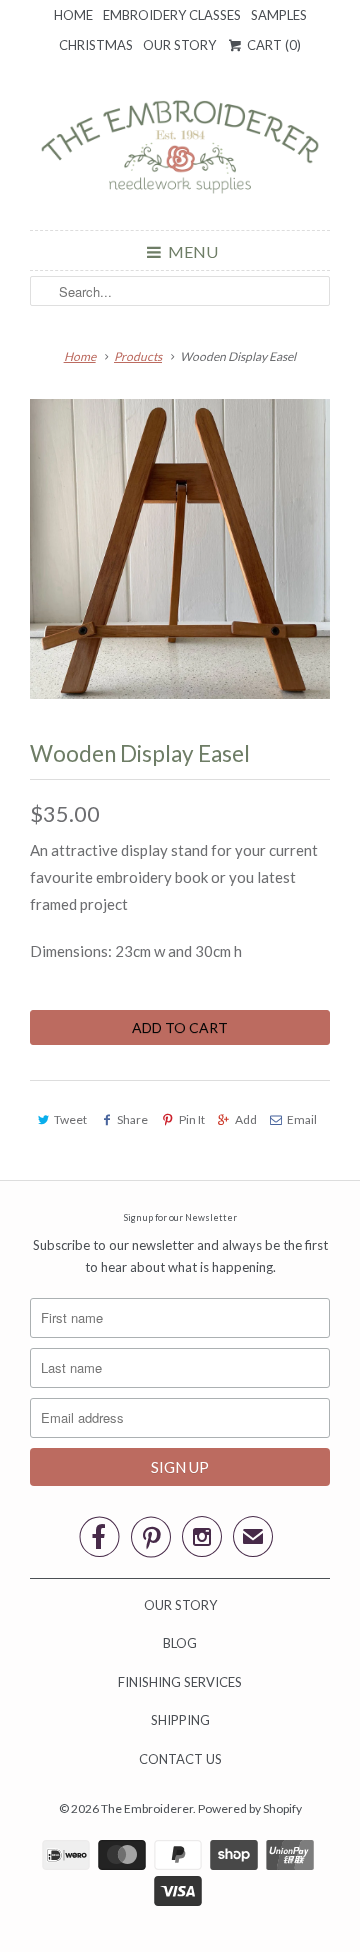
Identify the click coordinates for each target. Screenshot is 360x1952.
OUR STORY (180, 1605)
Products (138, 356)
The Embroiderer (147, 1808)
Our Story (179, 45)
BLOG (180, 1643)
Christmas (96, 45)
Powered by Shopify (250, 1808)
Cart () (272, 45)
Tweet (70, 1119)
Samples (279, 15)
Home (73, 15)
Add (246, 1119)
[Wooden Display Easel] (180, 549)
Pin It (191, 1119)
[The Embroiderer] (180, 152)
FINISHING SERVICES (180, 1682)
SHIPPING (180, 1720)
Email (302, 1119)
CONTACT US (180, 1759)
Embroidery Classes (172, 15)
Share (132, 1119)
